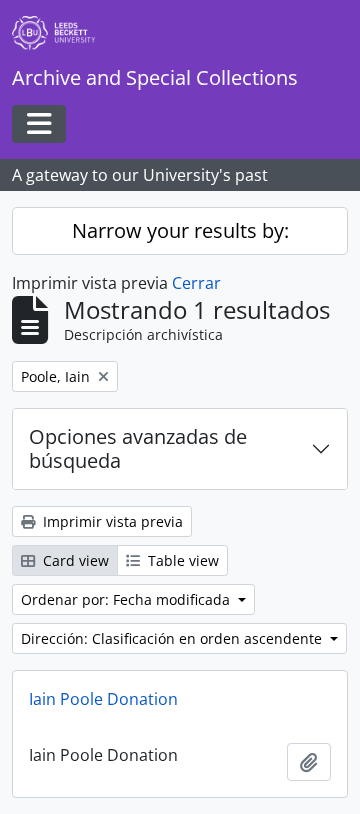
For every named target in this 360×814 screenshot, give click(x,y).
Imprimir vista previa (111, 521)
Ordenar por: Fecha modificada (127, 599)
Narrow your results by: (180, 230)
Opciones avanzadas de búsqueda (138, 448)
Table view (181, 560)
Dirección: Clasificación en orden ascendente (173, 638)
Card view (74, 560)
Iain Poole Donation (103, 699)
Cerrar (196, 283)
